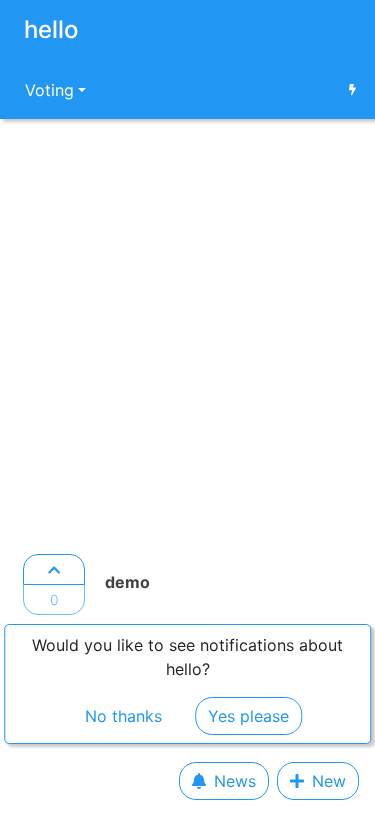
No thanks (123, 716)
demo (127, 582)
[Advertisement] (187, 330)
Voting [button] (49, 90)
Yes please (248, 716)
